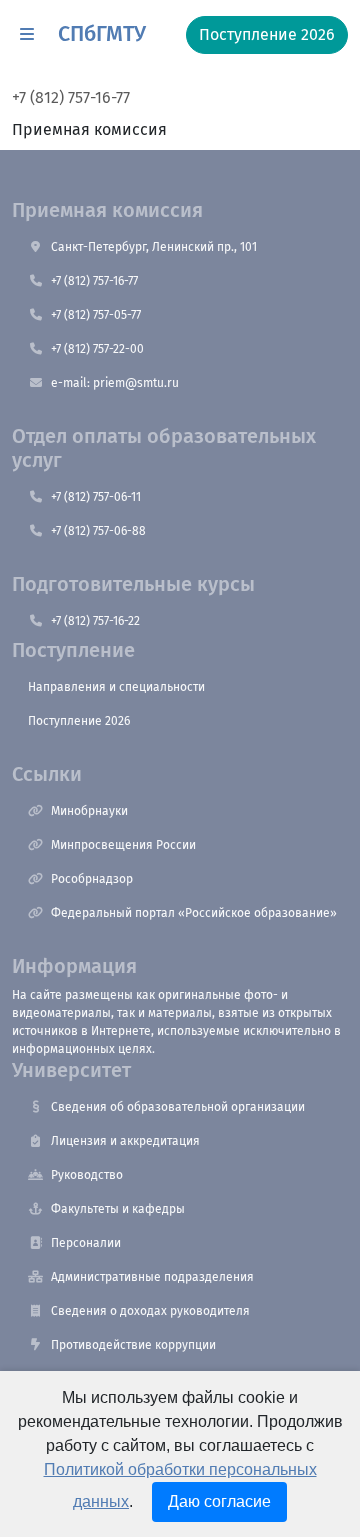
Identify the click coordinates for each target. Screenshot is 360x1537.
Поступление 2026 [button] (267, 34)
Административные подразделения (152, 1277)
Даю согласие (219, 1501)
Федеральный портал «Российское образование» (194, 913)
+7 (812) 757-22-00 (97, 349)
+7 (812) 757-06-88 (98, 531)
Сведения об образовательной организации (178, 1107)
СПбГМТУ (102, 34)
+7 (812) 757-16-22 (95, 621)
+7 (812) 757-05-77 (96, 315)
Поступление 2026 (79, 721)
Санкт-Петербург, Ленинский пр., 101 (154, 247)
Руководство (87, 1175)
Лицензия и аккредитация (125, 1141)
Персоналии (86, 1243)
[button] (27, 35)
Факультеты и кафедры (118, 1209)
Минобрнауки (89, 811)
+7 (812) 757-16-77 (71, 97)
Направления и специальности (116, 687)
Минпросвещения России (123, 845)
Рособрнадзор (92, 879)
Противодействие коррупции (133, 1345)
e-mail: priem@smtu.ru (115, 383)
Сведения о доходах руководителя (150, 1311)
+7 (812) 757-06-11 (96, 497)
